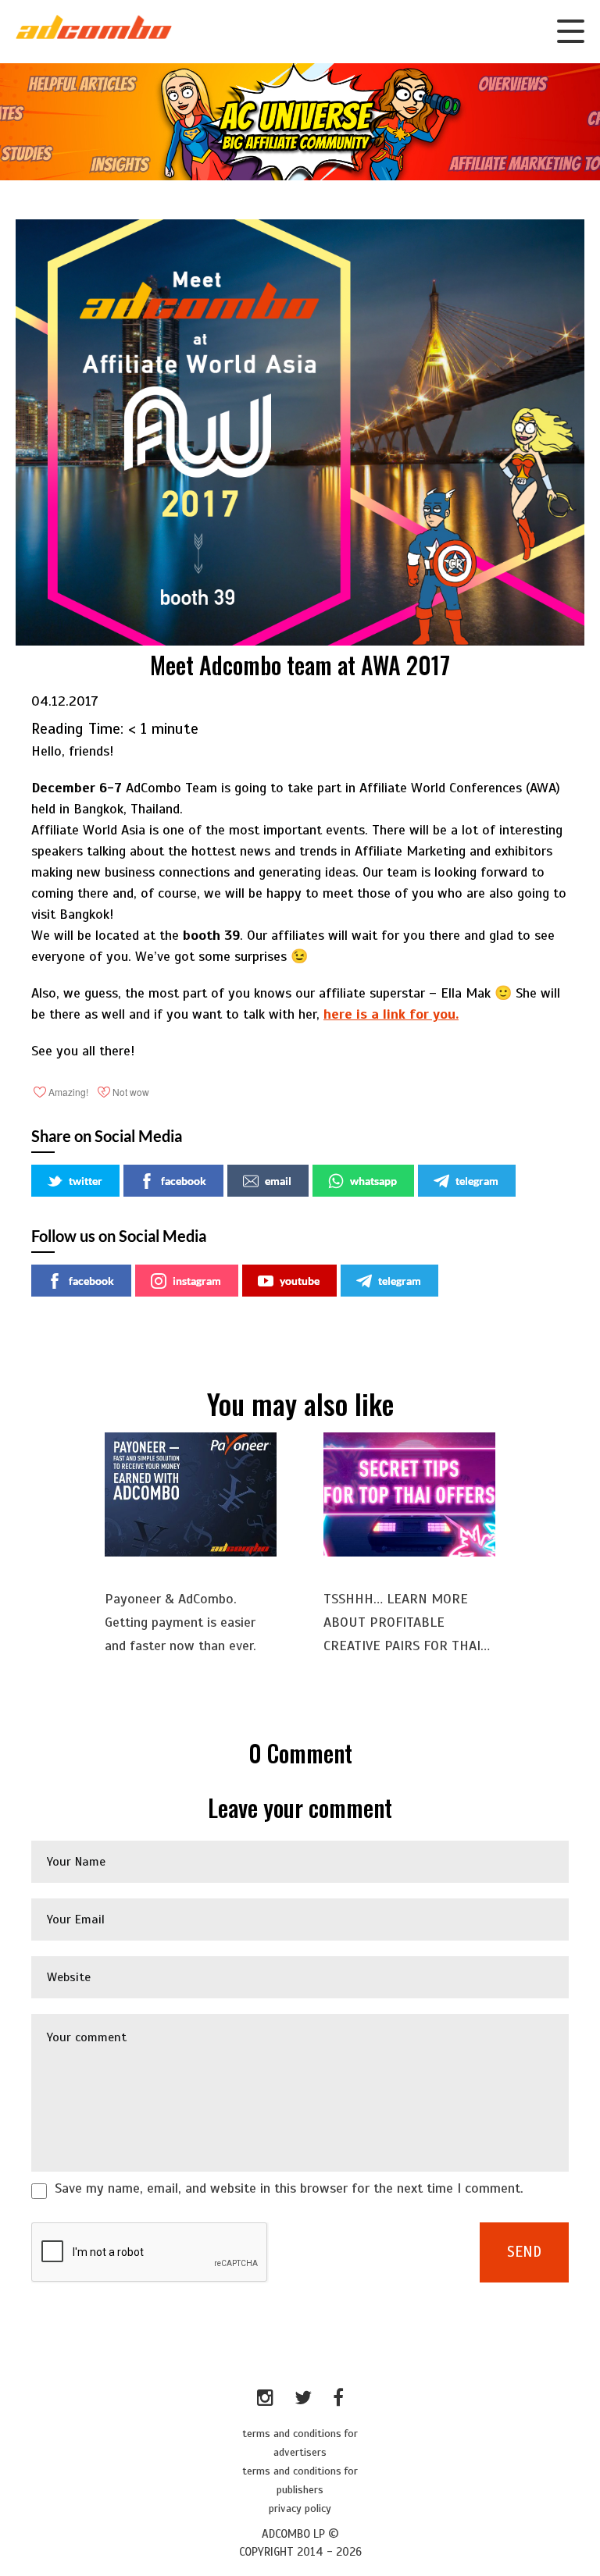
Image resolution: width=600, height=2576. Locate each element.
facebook (184, 1181)
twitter (86, 1181)
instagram (197, 1281)
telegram (477, 1181)
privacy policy (300, 2508)
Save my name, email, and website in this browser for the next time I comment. (289, 2188)
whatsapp (373, 1181)
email (278, 1181)
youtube (300, 1281)
